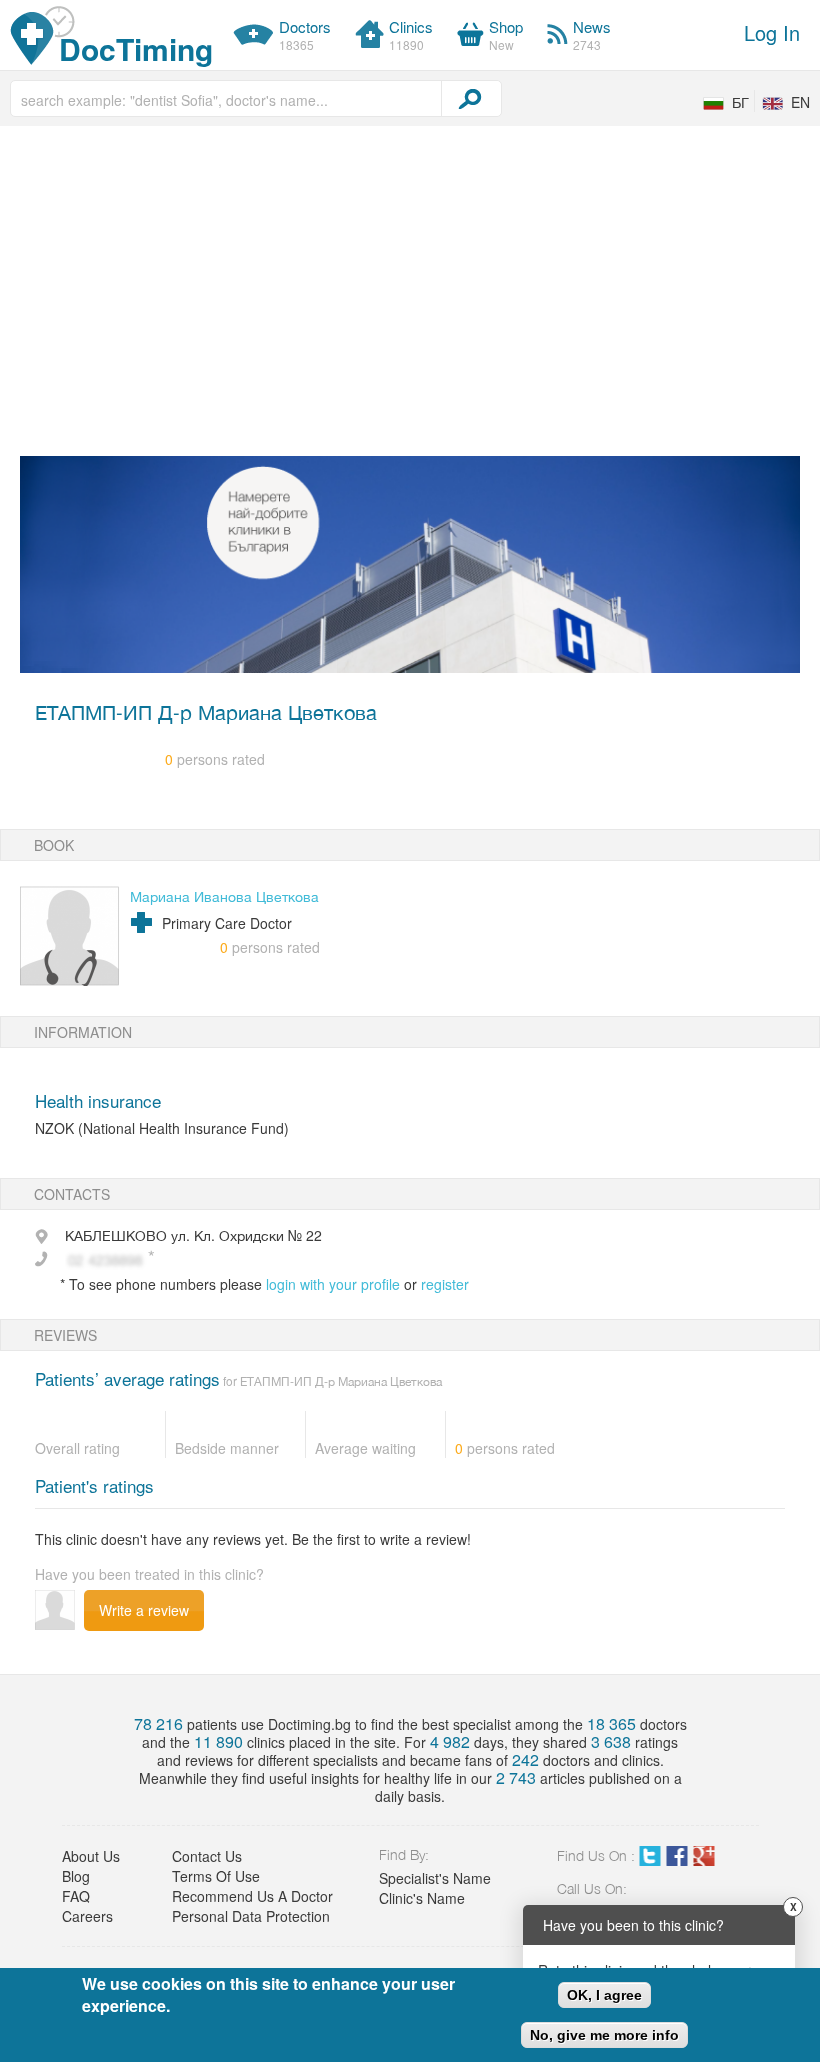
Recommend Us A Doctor (252, 1896)
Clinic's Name (422, 1898)
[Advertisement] (398, 296)
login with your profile (333, 1284)
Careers (87, 1916)
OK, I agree (604, 1995)
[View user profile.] (70, 936)
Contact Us (207, 1856)
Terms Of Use (216, 1876)
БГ (740, 102)
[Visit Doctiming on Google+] (704, 1860)
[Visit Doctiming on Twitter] (650, 1860)
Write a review (144, 1610)
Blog (76, 1876)
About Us (91, 1856)
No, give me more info (604, 2035)
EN (800, 102)
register (445, 1284)
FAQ (76, 1896)
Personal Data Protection (251, 1916)
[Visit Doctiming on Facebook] (677, 1860)
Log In (772, 32)
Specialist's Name (435, 1878)
